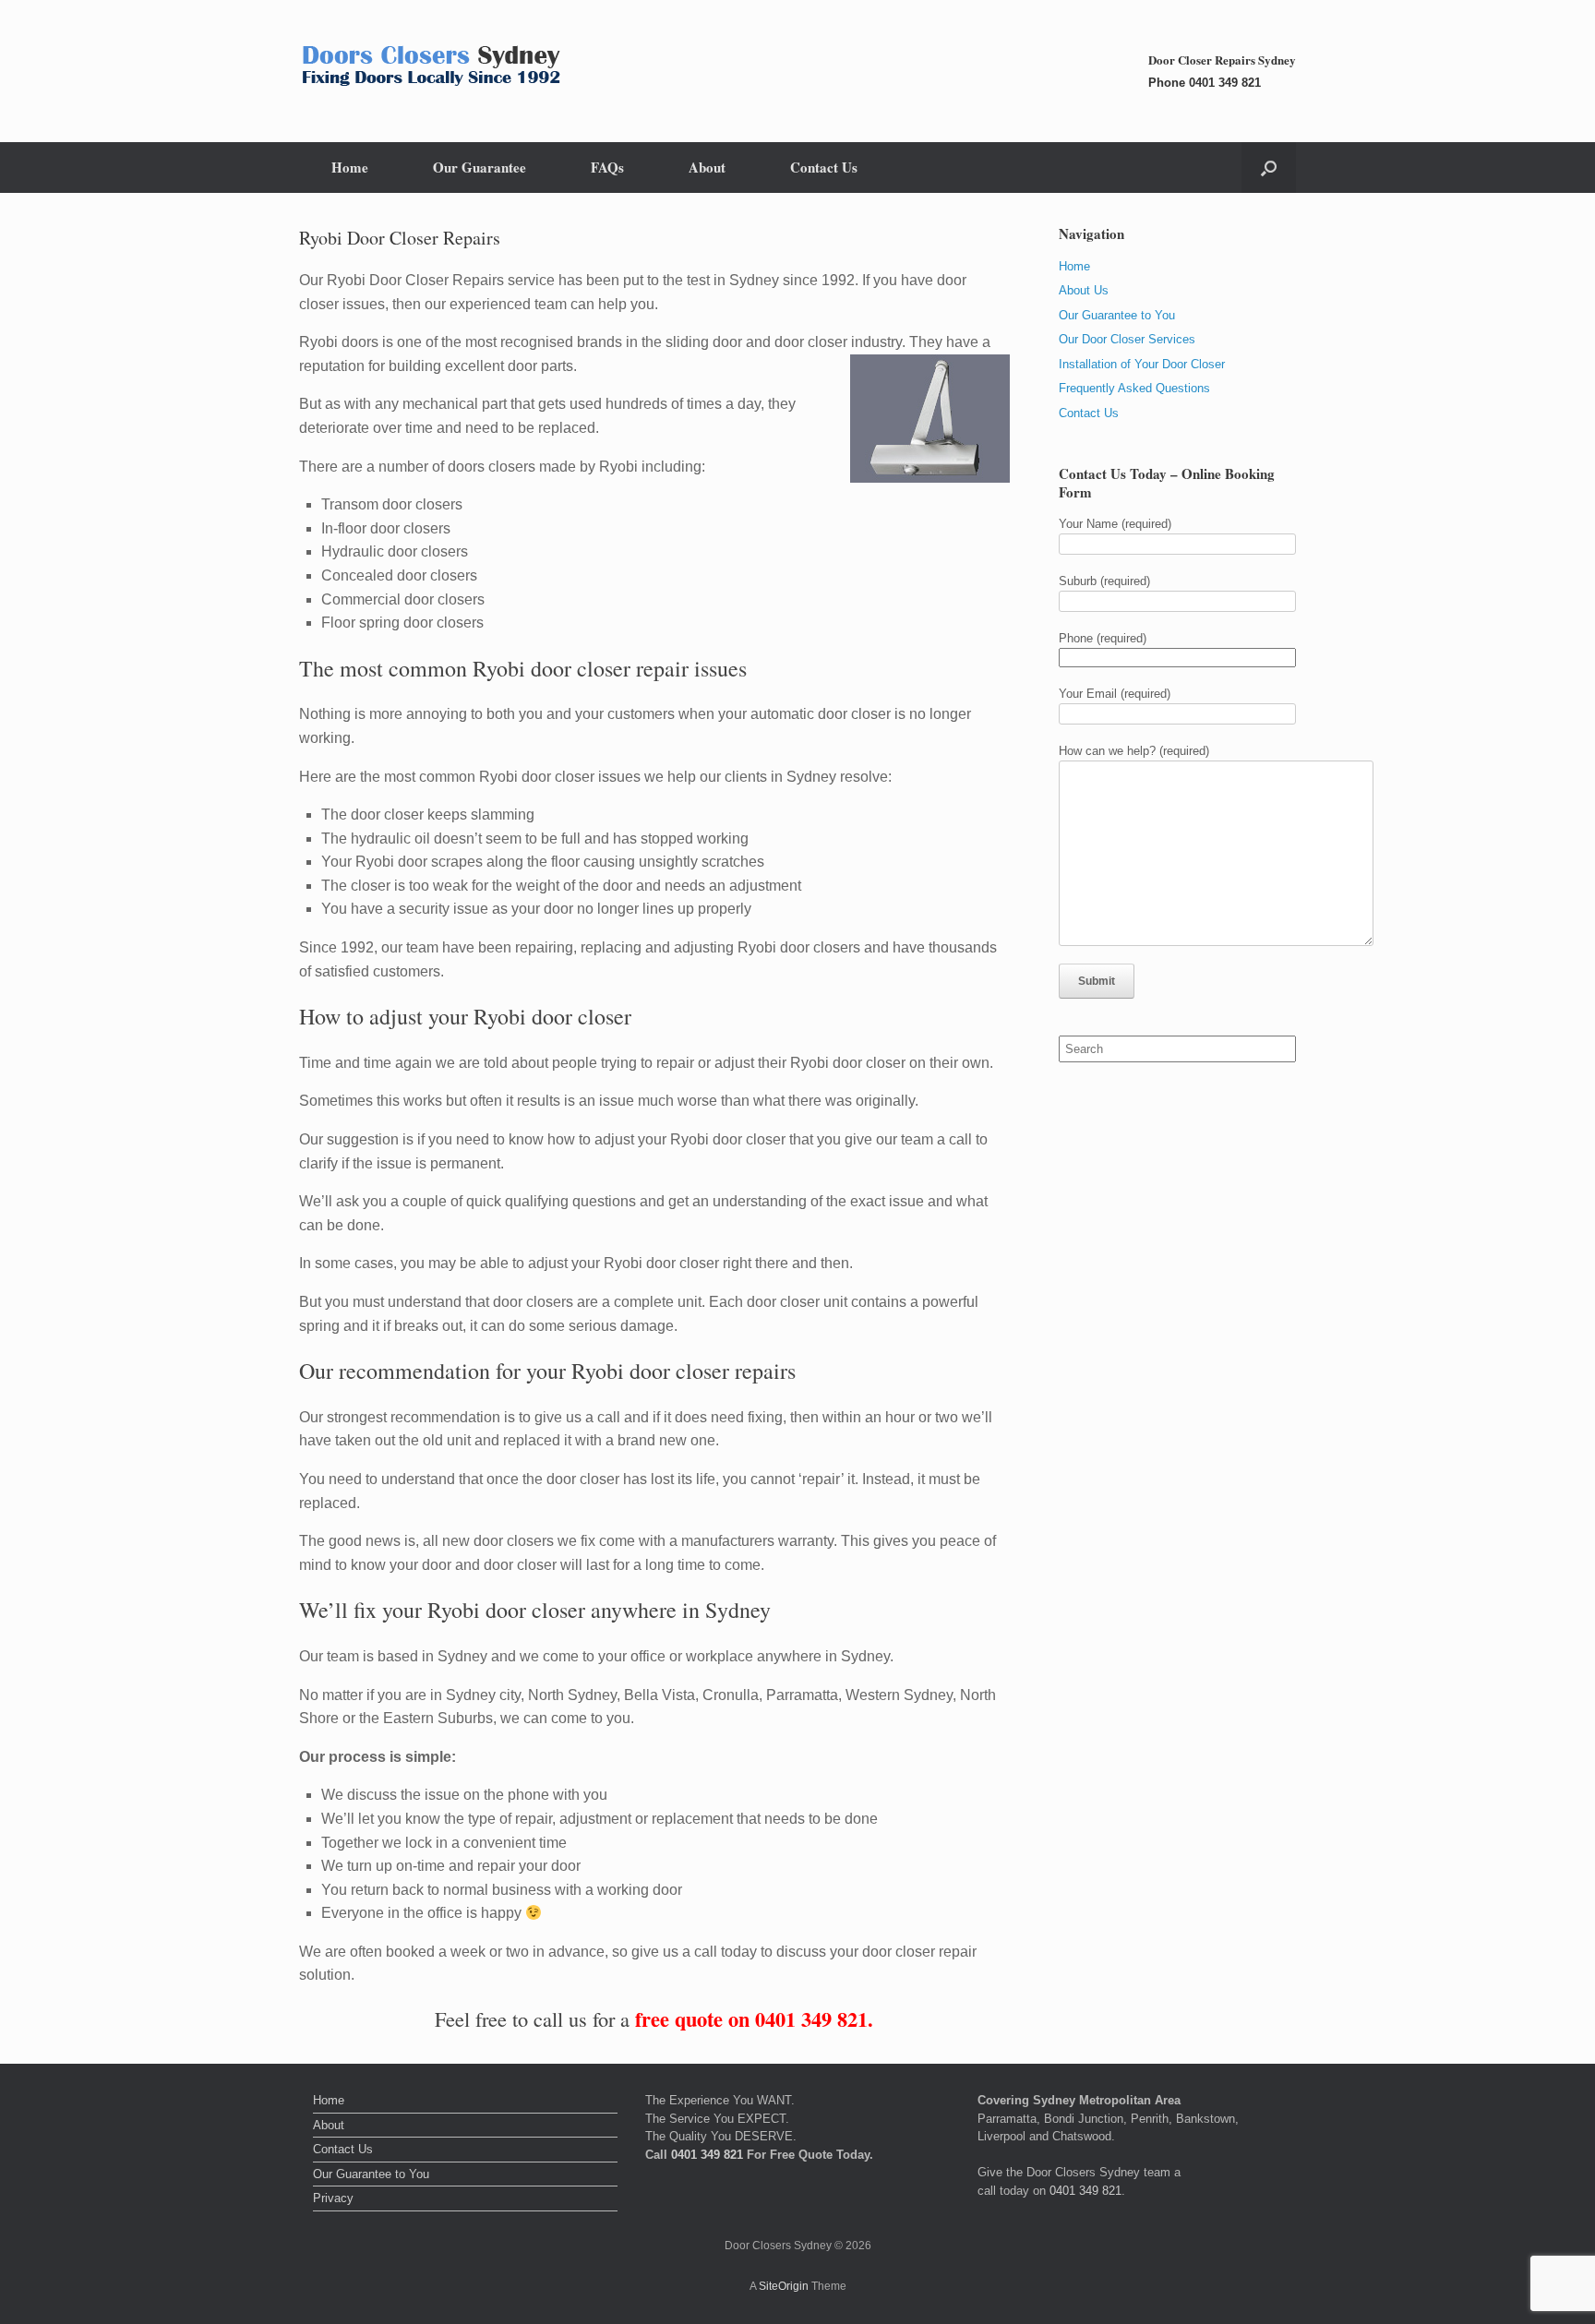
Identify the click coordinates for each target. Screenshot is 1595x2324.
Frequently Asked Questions (1134, 388)
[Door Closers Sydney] (435, 71)
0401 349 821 (1225, 83)
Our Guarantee (480, 167)
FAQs (607, 167)
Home (350, 167)
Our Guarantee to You (1117, 315)
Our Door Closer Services (1127, 339)
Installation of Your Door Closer (1142, 364)
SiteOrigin (784, 2286)
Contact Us (824, 167)
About (707, 167)
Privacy (333, 2198)
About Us (1084, 290)
